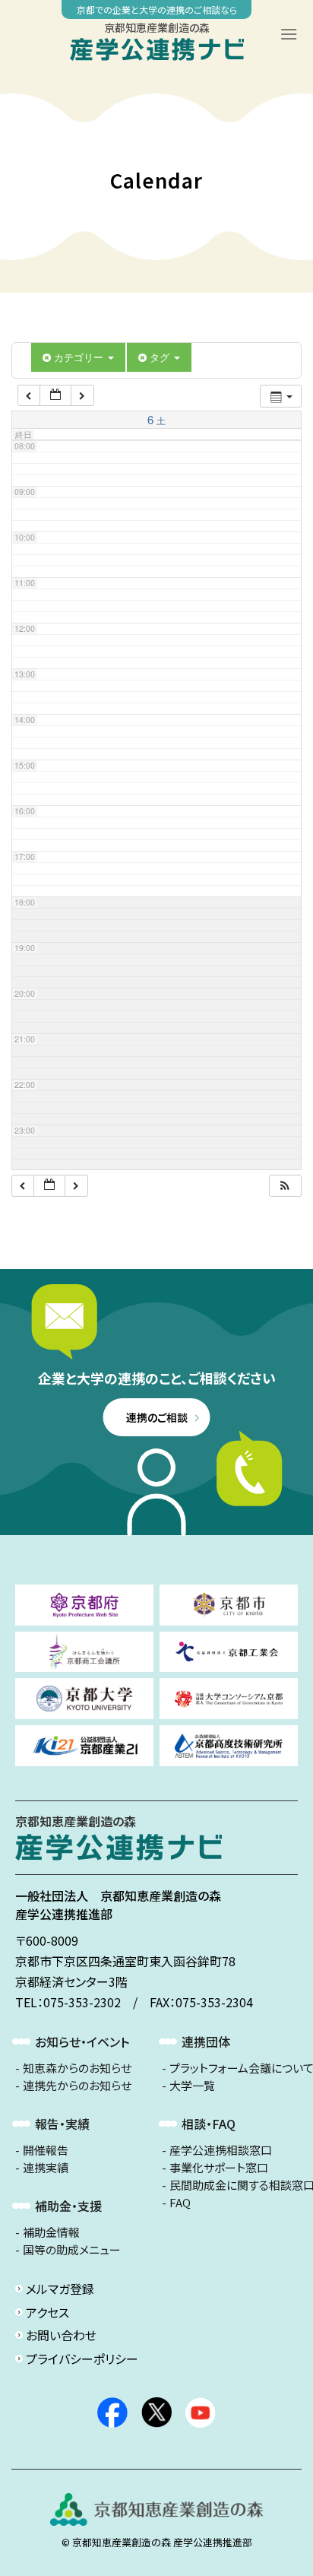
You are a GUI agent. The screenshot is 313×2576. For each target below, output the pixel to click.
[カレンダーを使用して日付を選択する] (55, 396)
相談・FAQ (209, 2124)
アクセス (47, 2312)
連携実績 (46, 2168)
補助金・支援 (68, 2206)
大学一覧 (192, 2086)
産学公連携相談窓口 (221, 2150)
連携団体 (206, 2041)
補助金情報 (51, 2232)
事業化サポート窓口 (219, 2168)
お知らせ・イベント (82, 2041)
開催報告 (46, 2150)
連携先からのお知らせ (77, 2086)
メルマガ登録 (60, 2289)
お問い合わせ (61, 2335)
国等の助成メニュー (72, 2250)
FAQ (180, 2203)
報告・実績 (62, 2124)
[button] (285, 1186)
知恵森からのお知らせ (77, 2068)
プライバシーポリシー (82, 2359)
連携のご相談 (157, 1417)
